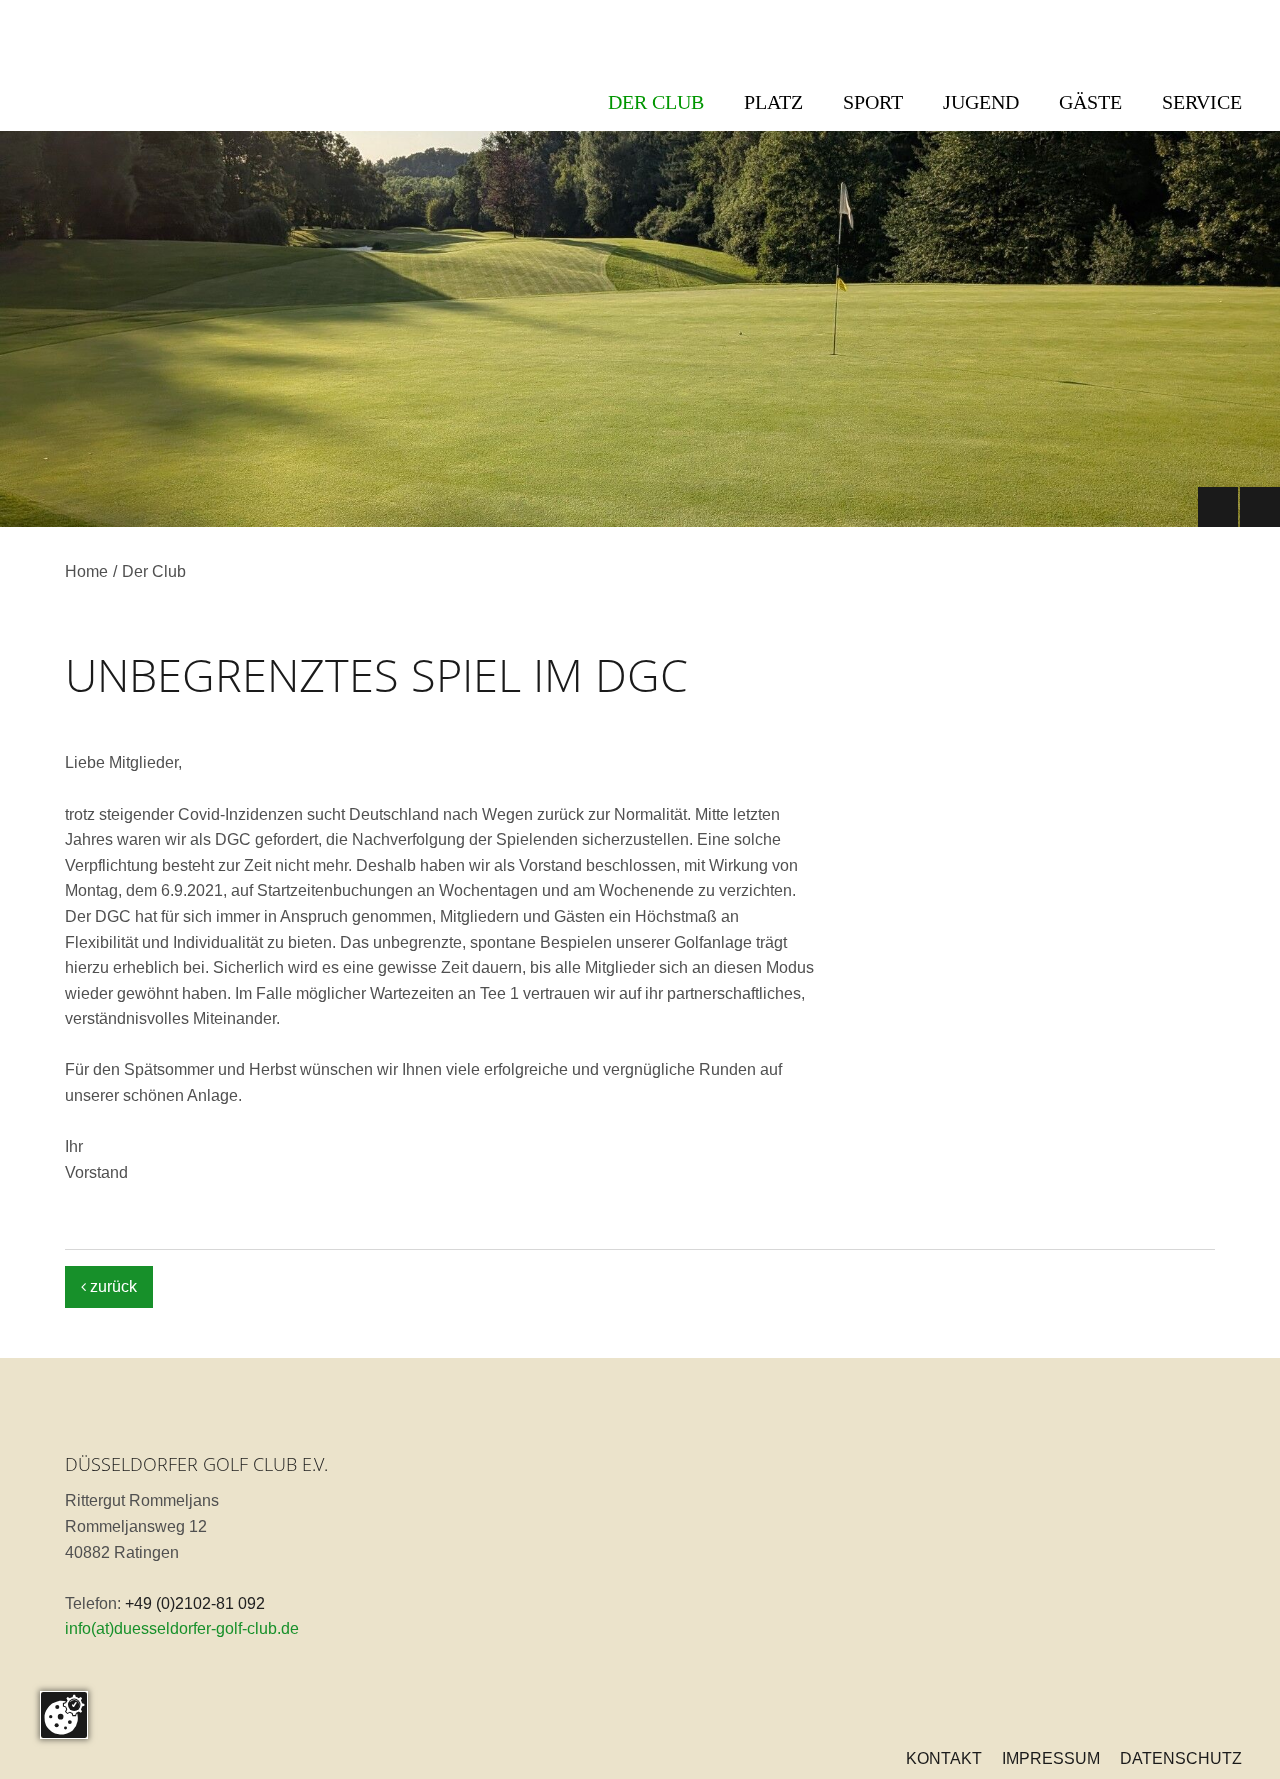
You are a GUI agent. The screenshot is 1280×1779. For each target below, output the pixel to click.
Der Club (656, 102)
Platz (773, 102)
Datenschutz (1181, 1758)
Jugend (981, 102)
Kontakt (944, 1758)
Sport (873, 102)
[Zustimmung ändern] (64, 1715)
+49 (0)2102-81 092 (195, 1603)
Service (1202, 102)
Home (86, 571)
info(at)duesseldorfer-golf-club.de (182, 1628)
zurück (109, 1286)
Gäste (1090, 102)
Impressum (1051, 1758)
